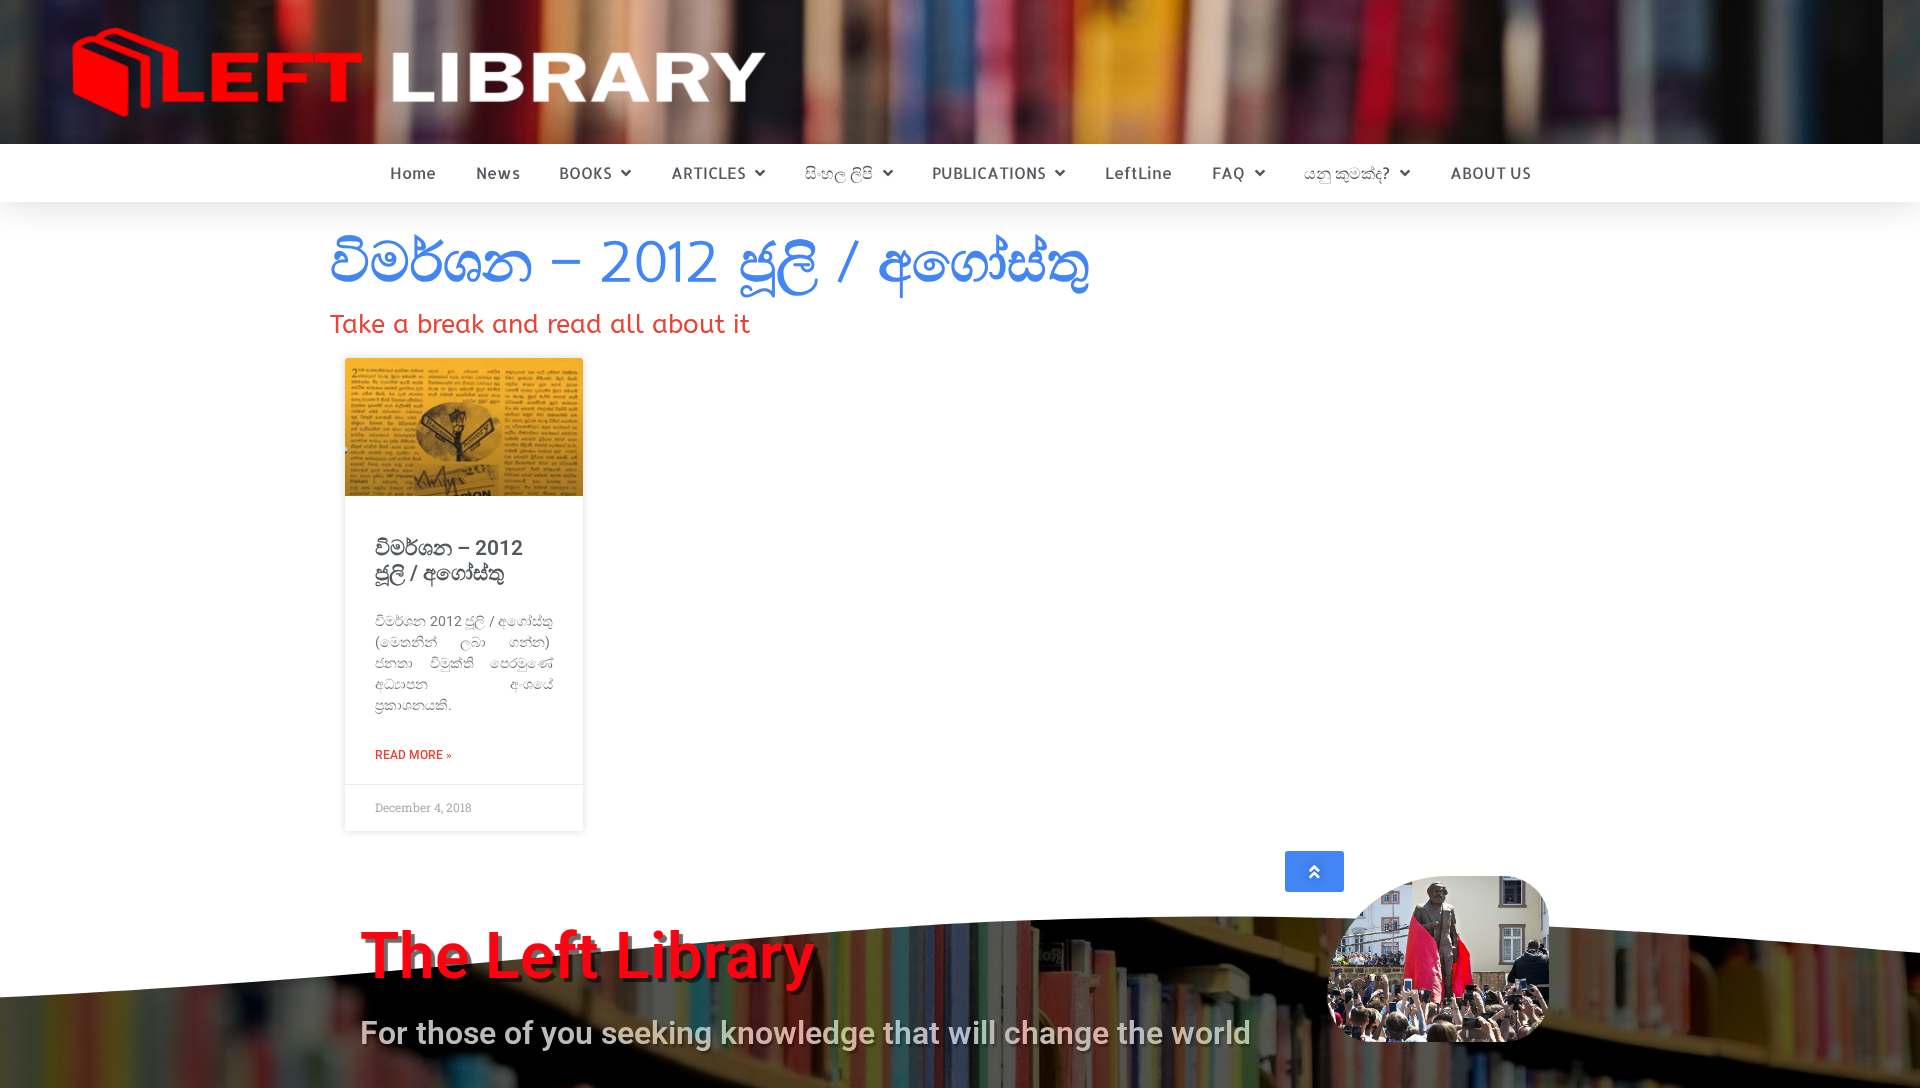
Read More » (413, 755)
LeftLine (1138, 172)
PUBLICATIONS (988, 172)
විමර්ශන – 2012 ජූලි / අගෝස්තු (449, 560)
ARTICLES (708, 172)
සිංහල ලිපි (839, 172)
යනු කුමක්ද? (1347, 172)
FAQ (1228, 172)
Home (413, 172)
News (498, 172)
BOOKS (585, 172)
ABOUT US (1490, 172)
